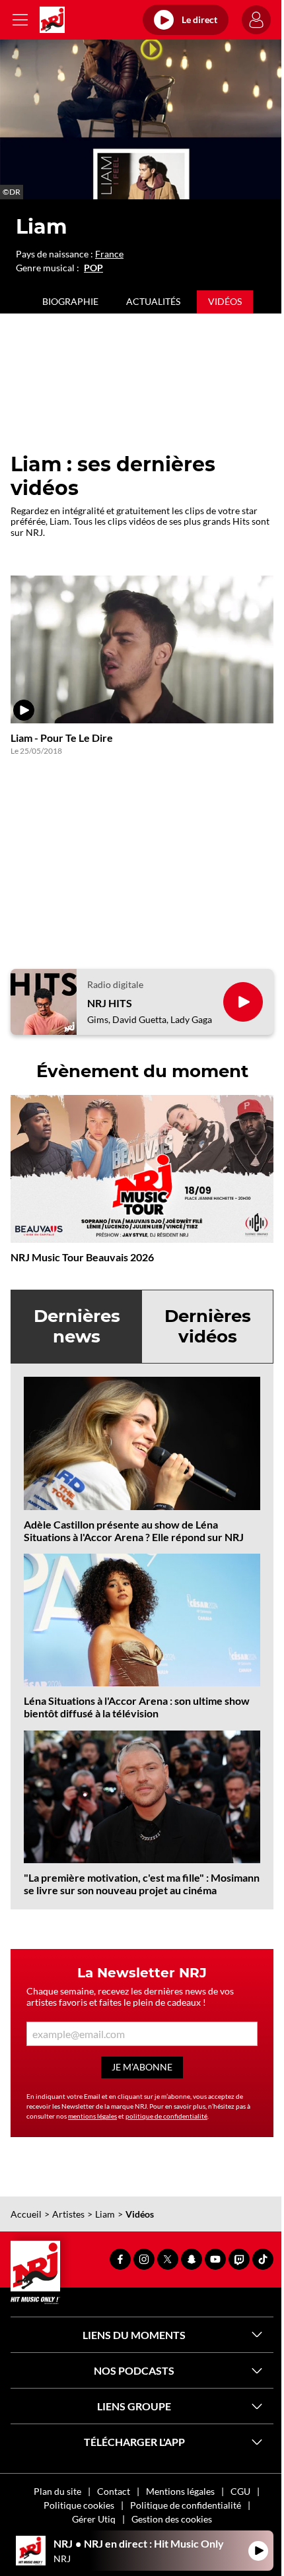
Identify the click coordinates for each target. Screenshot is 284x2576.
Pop (93, 268)
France (109, 254)
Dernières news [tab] (77, 1326)
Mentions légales (180, 2491)
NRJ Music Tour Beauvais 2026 (82, 1257)
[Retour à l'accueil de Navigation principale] (52, 20)
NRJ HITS (110, 1003)
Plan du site (57, 2491)
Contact (114, 2491)
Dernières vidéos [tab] (208, 1326)
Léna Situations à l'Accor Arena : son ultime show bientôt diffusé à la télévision (137, 1707)
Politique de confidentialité (186, 2505)
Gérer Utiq (94, 2519)
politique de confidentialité (166, 2116)
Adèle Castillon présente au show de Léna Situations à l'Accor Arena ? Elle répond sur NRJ (134, 1531)
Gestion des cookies (172, 2519)
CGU (240, 2491)
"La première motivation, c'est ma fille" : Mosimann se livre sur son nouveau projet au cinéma (142, 1884)
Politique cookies (79, 2505)
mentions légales (92, 2116)
